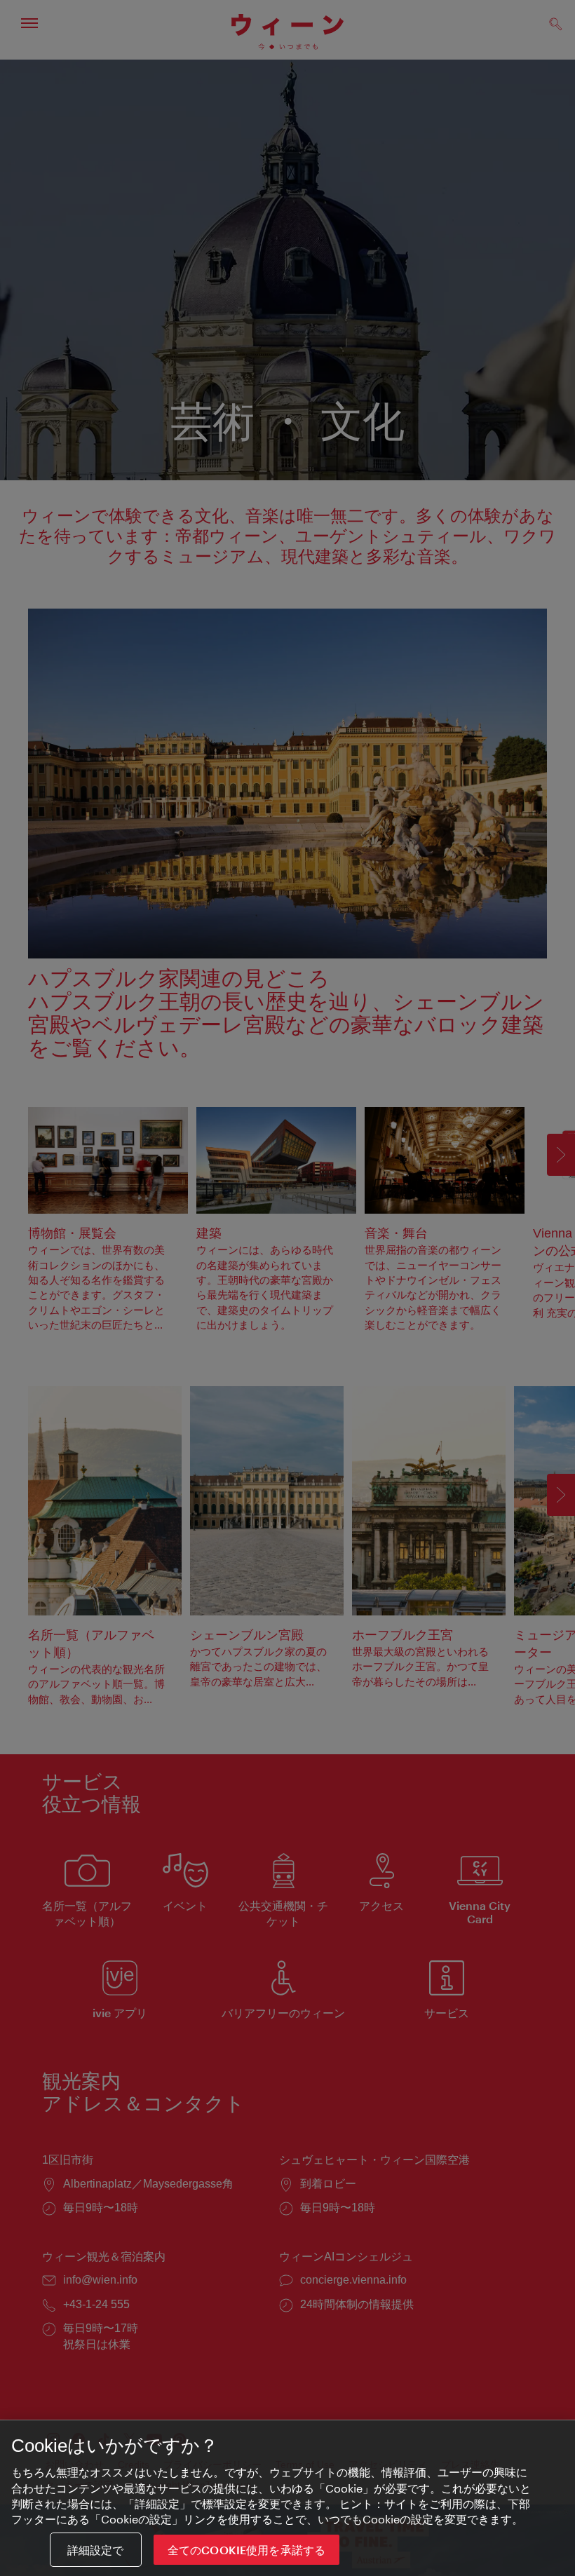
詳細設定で (96, 2550)
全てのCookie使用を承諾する (247, 2550)
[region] (287, 2498)
